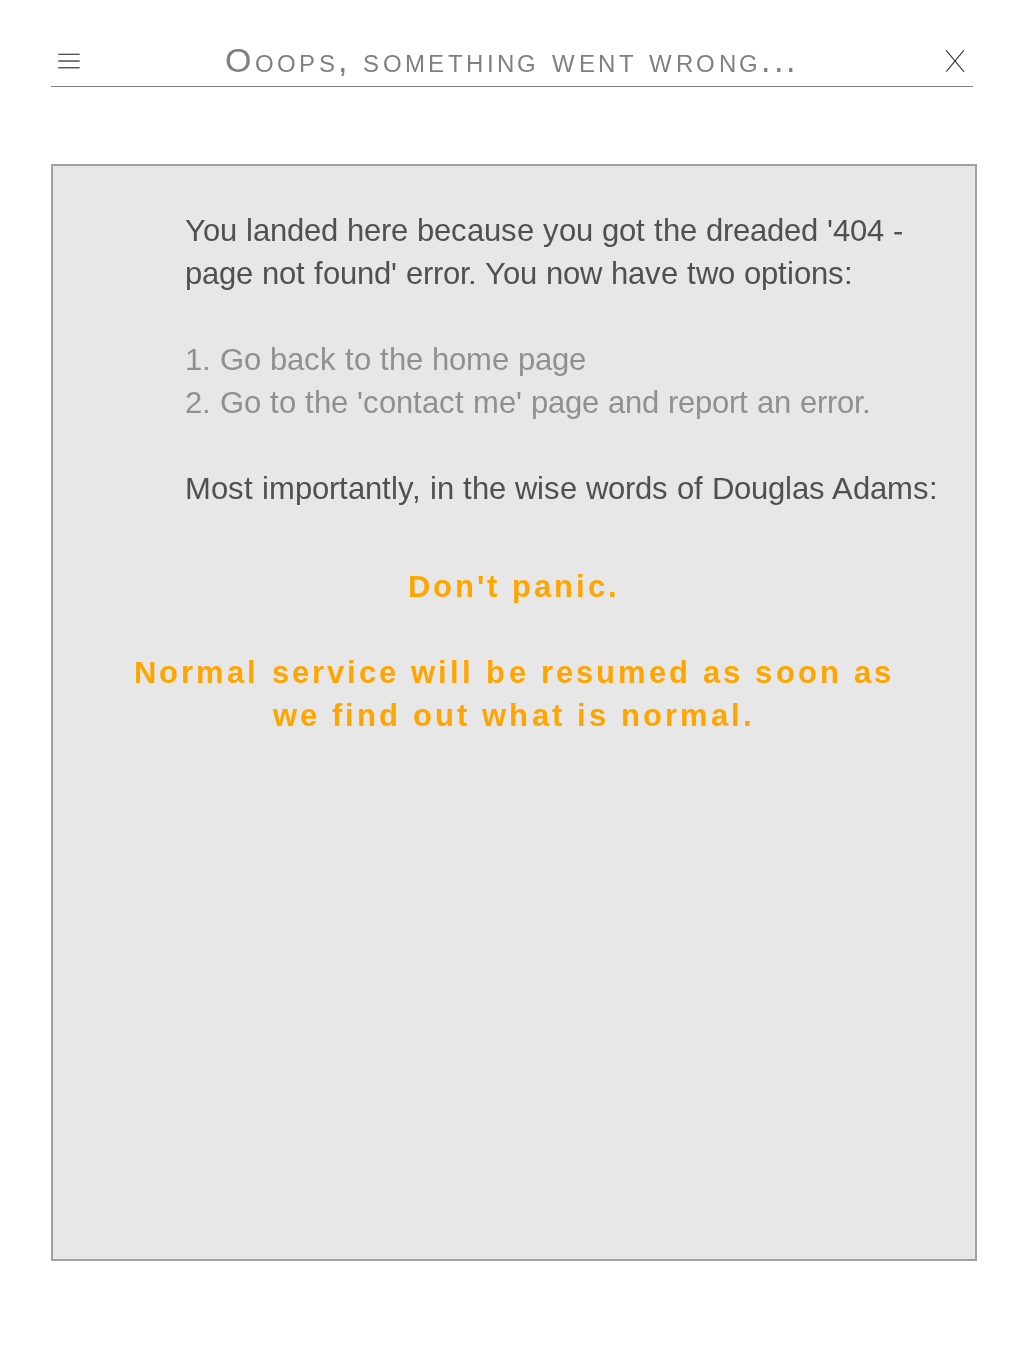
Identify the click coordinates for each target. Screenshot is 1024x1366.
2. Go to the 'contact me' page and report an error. (528, 402)
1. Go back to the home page (385, 359)
